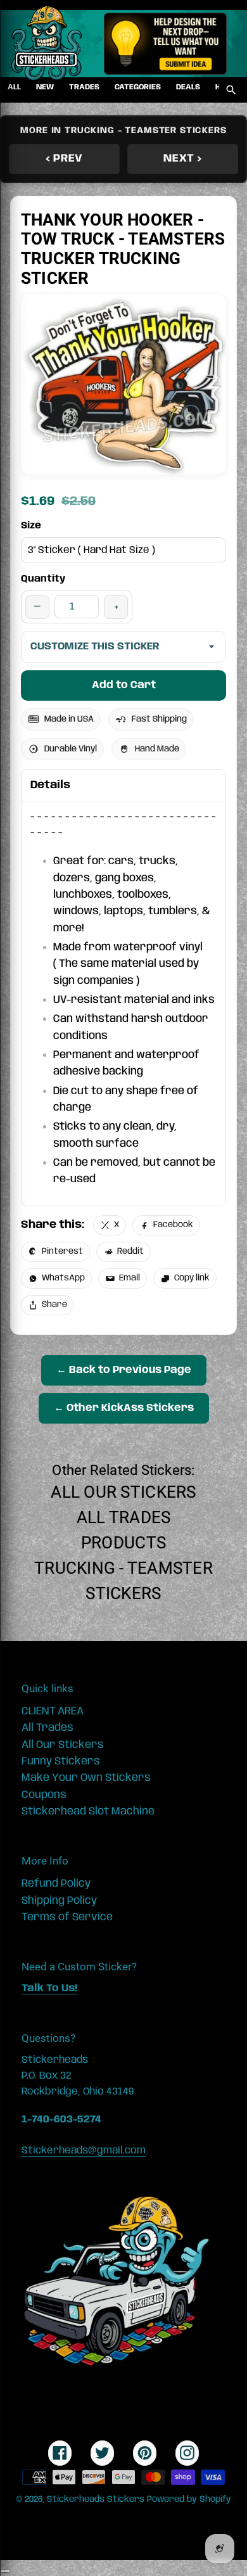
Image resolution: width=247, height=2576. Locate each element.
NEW (45, 87)
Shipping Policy (59, 1901)
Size (31, 526)
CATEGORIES (138, 87)
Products (123, 1543)
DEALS (188, 87)
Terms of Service (67, 1917)
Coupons (44, 1795)
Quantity (43, 579)
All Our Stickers (123, 1492)
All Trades (124, 1517)
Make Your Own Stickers (86, 1778)
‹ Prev (64, 158)
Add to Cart (124, 685)
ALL (14, 87)
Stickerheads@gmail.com (84, 2151)
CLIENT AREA (53, 1711)
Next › (182, 158)
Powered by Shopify (189, 2499)
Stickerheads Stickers (96, 2499)
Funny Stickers (61, 1761)
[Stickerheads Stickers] (47, 44)
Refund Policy (56, 1884)
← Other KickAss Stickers (124, 1408)
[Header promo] (165, 44)
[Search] (231, 90)
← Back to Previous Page (124, 1370)
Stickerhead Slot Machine (88, 1811)
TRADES (84, 87)
